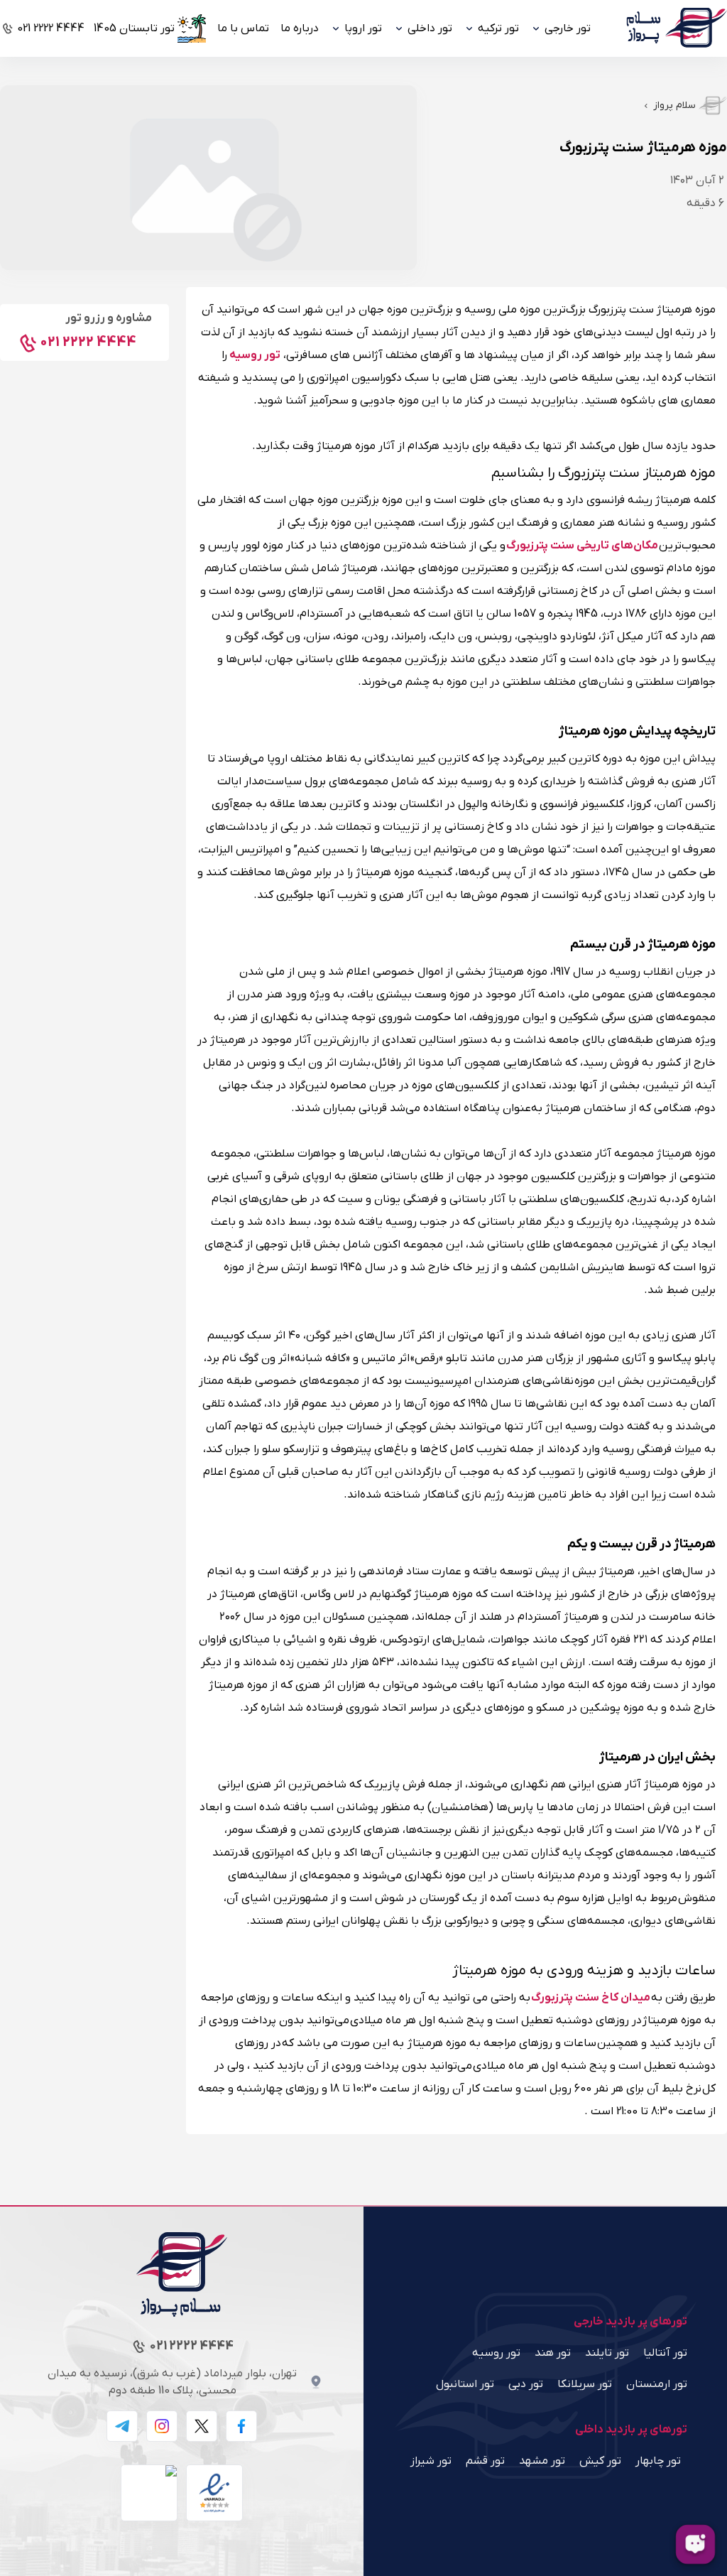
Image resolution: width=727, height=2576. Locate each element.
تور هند (553, 2353)
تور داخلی (430, 28)
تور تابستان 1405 (134, 28)
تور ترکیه (498, 28)
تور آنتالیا (665, 2353)
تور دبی (526, 2384)
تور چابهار (658, 2461)
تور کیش (600, 2461)
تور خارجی (568, 28)
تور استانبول (465, 2384)
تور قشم (485, 2461)
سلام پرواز (674, 105)
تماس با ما (243, 28)
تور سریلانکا (585, 2384)
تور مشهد (542, 2461)
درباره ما (300, 28)
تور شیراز (431, 2461)
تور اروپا (363, 28)
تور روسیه (496, 2353)
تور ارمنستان (657, 2384)
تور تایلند (607, 2353)
